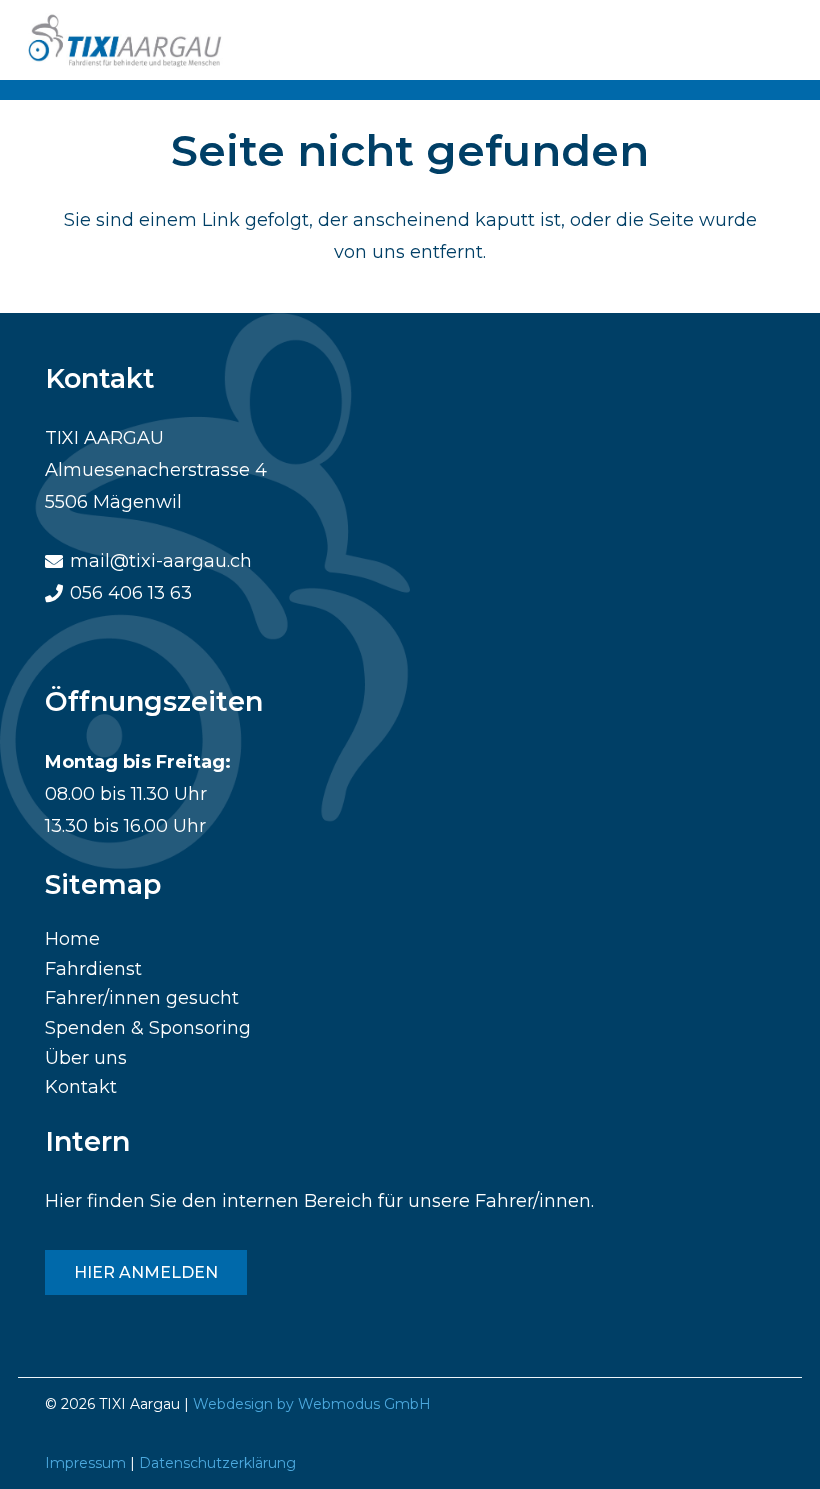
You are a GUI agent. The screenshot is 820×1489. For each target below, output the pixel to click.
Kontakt (81, 1087)
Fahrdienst (93, 969)
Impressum (85, 1463)
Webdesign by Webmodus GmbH (312, 1404)
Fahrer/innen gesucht (142, 998)
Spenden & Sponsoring (148, 1028)
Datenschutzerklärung (217, 1463)
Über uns (86, 1058)
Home (72, 939)
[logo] (128, 40)
